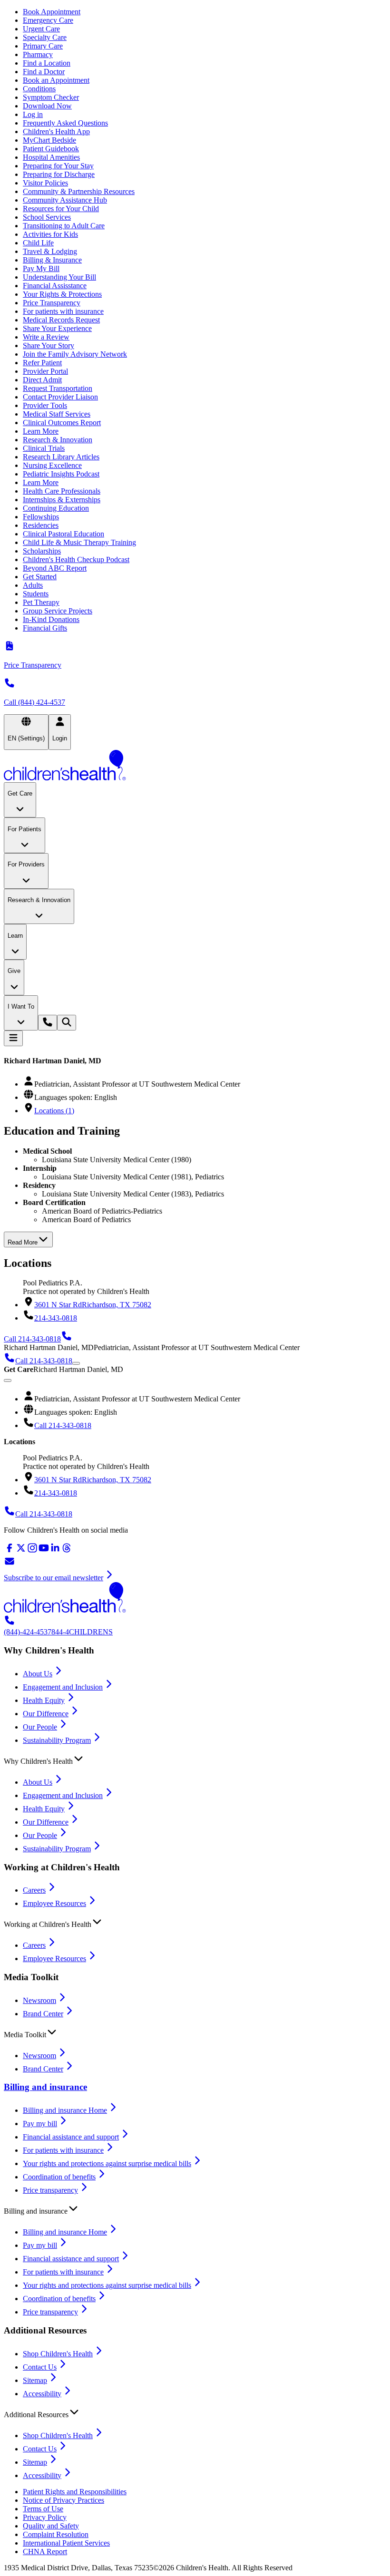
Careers (34, 1890)
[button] (195, 1759)
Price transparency (50, 2190)
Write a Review (46, 337)
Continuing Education (56, 508)
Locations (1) (54, 1111)
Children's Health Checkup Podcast (76, 559)
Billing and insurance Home (65, 2110)
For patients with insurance (63, 311)
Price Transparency (52, 303)
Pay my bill (40, 2124)
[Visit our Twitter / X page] (21, 1551)
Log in (33, 114)
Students (36, 594)
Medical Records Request (61, 320)
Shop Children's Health (58, 2354)
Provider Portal (45, 371)
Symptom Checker (51, 97)
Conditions (39, 89)
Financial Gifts (45, 628)
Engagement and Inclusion (63, 1687)
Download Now (47, 106)
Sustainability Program (57, 1740)
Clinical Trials (44, 448)
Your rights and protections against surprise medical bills (107, 2163)
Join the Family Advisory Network (75, 354)
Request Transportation (58, 388)
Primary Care (43, 46)
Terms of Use (43, 2509)
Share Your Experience (57, 328)
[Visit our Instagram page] (32, 1551)
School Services (47, 217)
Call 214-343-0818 (63, 1425)
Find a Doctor (44, 72)
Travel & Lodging (50, 251)
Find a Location (47, 63)
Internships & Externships (62, 500)
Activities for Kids (50, 234)
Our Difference (46, 1714)
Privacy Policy (45, 2517)
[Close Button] (8, 1380)
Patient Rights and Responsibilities (75, 2492)
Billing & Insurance (52, 260)
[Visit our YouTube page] (44, 1551)
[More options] (76, 1363)
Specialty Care (45, 37)
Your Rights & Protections (62, 294)
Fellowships (41, 517)
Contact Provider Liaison (60, 397)
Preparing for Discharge (59, 174)
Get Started (40, 577)
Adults (33, 585)
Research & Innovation (58, 440)
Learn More (41, 431)
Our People (40, 1727)
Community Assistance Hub (65, 200)
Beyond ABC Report (55, 568)
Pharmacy (38, 54)
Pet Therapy (41, 602)
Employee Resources (54, 1903)
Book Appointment (52, 12)
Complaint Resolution (56, 2534)
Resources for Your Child (61, 209)
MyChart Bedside (49, 140)
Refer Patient (42, 363)
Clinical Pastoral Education (63, 534)
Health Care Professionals (62, 491)
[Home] (195, 766)
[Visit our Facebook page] (10, 1551)
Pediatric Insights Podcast (61, 474)
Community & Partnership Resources (79, 191)
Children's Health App (56, 131)
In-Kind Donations (51, 619)
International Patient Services (66, 2543)
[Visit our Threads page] (67, 1551)
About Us (38, 1674)
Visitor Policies (45, 183)
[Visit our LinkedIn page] (55, 1551)
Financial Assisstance (55, 286)
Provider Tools (45, 405)
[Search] (67, 1023)
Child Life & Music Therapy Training (79, 542)
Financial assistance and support (71, 2137)
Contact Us (40, 2367)
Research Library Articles (61, 457)
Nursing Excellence (52, 465)
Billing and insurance (45, 2087)
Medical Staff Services (57, 414)
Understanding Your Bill (59, 277)
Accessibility (42, 2394)
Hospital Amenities (51, 157)
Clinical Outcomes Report (62, 423)
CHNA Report (45, 2552)
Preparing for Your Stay (58, 166)
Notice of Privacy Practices (63, 2500)
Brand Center (43, 2014)
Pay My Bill (41, 268)
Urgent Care (41, 29)
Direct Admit (42, 380)
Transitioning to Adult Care (64, 226)
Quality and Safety (51, 2526)
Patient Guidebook (51, 149)
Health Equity (44, 1700)
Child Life (38, 243)
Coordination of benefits (59, 2177)
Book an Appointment (56, 80)
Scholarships (42, 551)
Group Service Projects (58, 611)
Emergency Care (48, 20)
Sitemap (35, 2380)
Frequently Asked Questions (65, 123)
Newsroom (39, 2000)
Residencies (41, 525)
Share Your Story (49, 345)
